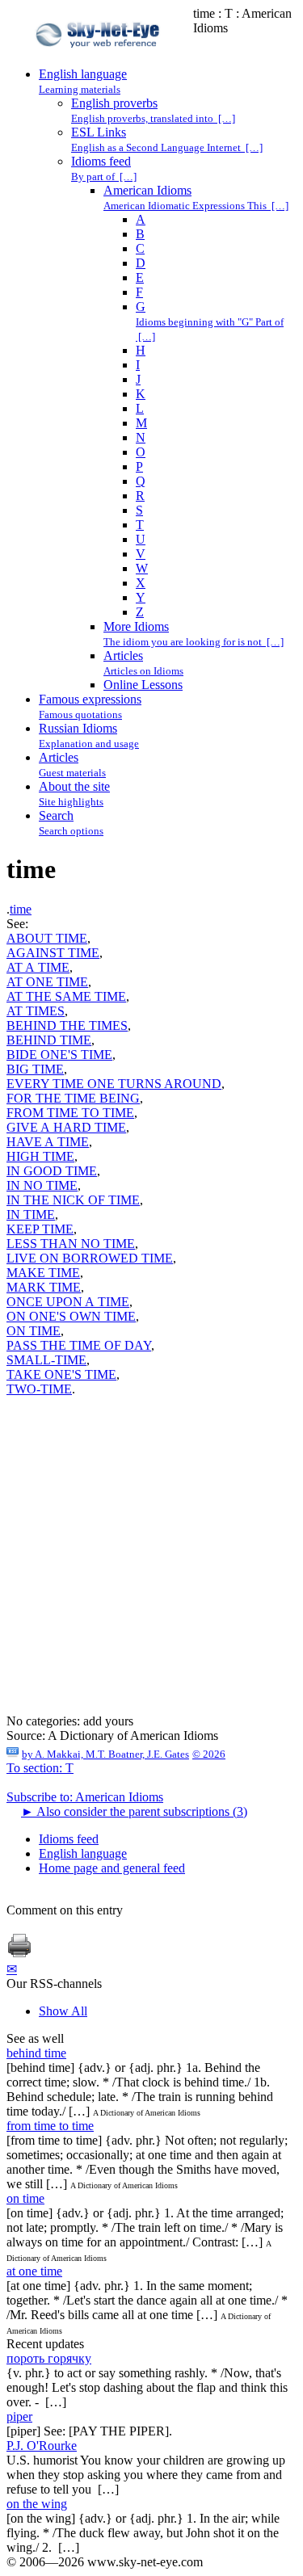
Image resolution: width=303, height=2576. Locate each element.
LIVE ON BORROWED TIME (90, 1258)
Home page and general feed (112, 1868)
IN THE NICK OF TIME (73, 1200)
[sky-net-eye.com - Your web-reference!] (100, 59)
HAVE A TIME (48, 1142)
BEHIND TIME (49, 1040)
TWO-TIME (39, 1389)
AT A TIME (38, 967)
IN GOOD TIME (52, 1171)
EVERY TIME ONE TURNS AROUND (114, 1084)
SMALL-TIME (46, 1360)
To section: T (40, 1768)
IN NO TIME (42, 1185)
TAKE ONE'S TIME (61, 1374)
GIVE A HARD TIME (66, 1127)
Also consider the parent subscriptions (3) (134, 1811)
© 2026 (209, 1754)
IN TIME (31, 1214)
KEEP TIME (40, 1229)
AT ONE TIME (47, 982)
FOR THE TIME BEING (73, 1098)
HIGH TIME (40, 1156)
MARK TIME (44, 1287)
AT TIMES (36, 1011)
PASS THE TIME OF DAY (79, 1345)
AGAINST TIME (53, 953)
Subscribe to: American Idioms (85, 1797)
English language (83, 1853)
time (21, 909)
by (105, 1754)
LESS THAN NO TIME (71, 1244)
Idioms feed (69, 1839)
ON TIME (34, 1331)
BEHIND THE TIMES (67, 1025)
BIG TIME (35, 1069)
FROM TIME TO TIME (70, 1113)
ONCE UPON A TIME (68, 1302)
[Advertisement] (151, 1563)
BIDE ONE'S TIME (59, 1055)
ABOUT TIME (47, 938)
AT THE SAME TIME (66, 996)
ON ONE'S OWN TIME (71, 1316)
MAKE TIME (43, 1273)
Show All (63, 2011)
